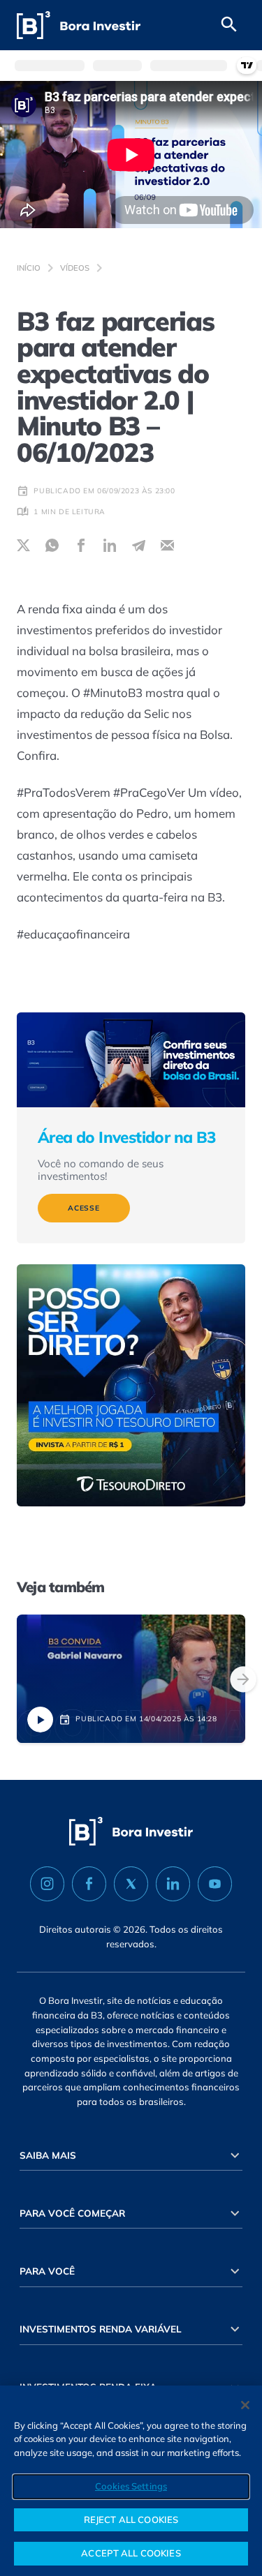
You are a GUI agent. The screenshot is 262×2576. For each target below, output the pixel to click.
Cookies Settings (131, 2486)
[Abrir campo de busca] (229, 25)
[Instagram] (47, 1884)
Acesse (84, 1208)
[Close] (245, 2405)
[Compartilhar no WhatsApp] (52, 545)
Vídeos (75, 268)
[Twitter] (131, 1884)
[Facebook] (89, 1884)
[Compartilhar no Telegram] (139, 545)
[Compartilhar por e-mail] (167, 545)
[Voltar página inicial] (79, 25)
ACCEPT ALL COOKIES (131, 2553)
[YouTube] (215, 1884)
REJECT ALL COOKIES (131, 2519)
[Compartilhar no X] (23, 545)
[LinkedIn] (173, 1884)
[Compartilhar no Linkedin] (110, 545)
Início (29, 268)
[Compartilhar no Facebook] (81, 545)
